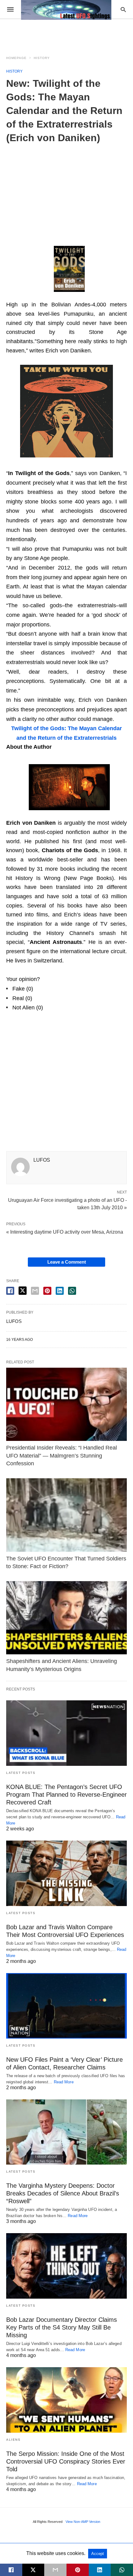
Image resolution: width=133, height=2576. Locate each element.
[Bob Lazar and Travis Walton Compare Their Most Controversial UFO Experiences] (66, 1873)
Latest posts (21, 1773)
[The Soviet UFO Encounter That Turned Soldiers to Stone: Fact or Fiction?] (66, 1515)
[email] (55, 2570)
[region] (66, 191)
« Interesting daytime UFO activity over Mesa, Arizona (65, 1232)
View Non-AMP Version (83, 2522)
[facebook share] (10, 1291)
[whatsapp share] (72, 1291)
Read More (64, 2082)
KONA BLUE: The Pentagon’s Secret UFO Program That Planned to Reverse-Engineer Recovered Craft (66, 1795)
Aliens (13, 2440)
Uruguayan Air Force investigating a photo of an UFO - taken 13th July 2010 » (67, 1203)
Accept (98, 2554)
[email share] (35, 1291)
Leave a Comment (67, 1262)
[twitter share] (23, 1291)
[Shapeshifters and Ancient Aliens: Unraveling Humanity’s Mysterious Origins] (66, 1618)
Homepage (16, 58)
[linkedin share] (60, 1291)
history (42, 58)
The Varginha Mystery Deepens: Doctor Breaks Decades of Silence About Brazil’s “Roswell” (63, 2193)
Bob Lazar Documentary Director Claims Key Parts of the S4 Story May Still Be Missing (62, 2327)
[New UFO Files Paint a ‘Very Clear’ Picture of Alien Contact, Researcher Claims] (66, 2006)
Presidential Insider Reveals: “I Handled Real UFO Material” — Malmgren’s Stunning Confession (62, 1455)
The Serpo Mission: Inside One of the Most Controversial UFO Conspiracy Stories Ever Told (66, 2461)
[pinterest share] (47, 1291)
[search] (123, 9)
